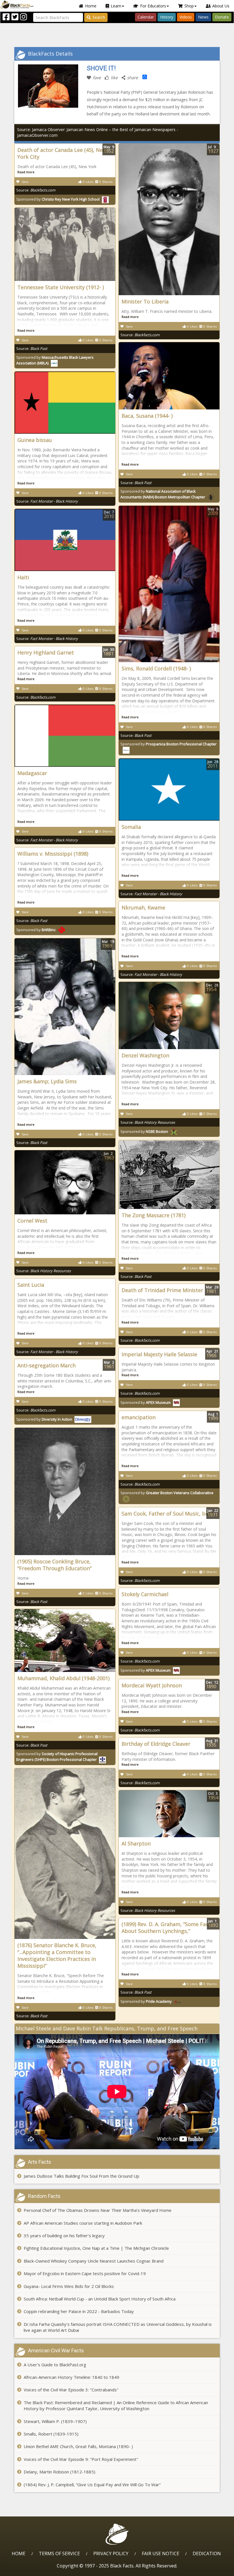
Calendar (146, 17)
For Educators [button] (153, 6)
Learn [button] (116, 6)
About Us (221, 6)
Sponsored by (58, 199)
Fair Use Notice (161, 2553)
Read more (26, 172)
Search (99, 17)
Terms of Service (59, 2553)
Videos (186, 17)
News (203, 17)
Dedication (207, 2553)
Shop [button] (189, 6)
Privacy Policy (111, 2553)
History (167, 17)
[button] (29, 2570)
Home (91, 6)
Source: (36, 190)
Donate (222, 17)
